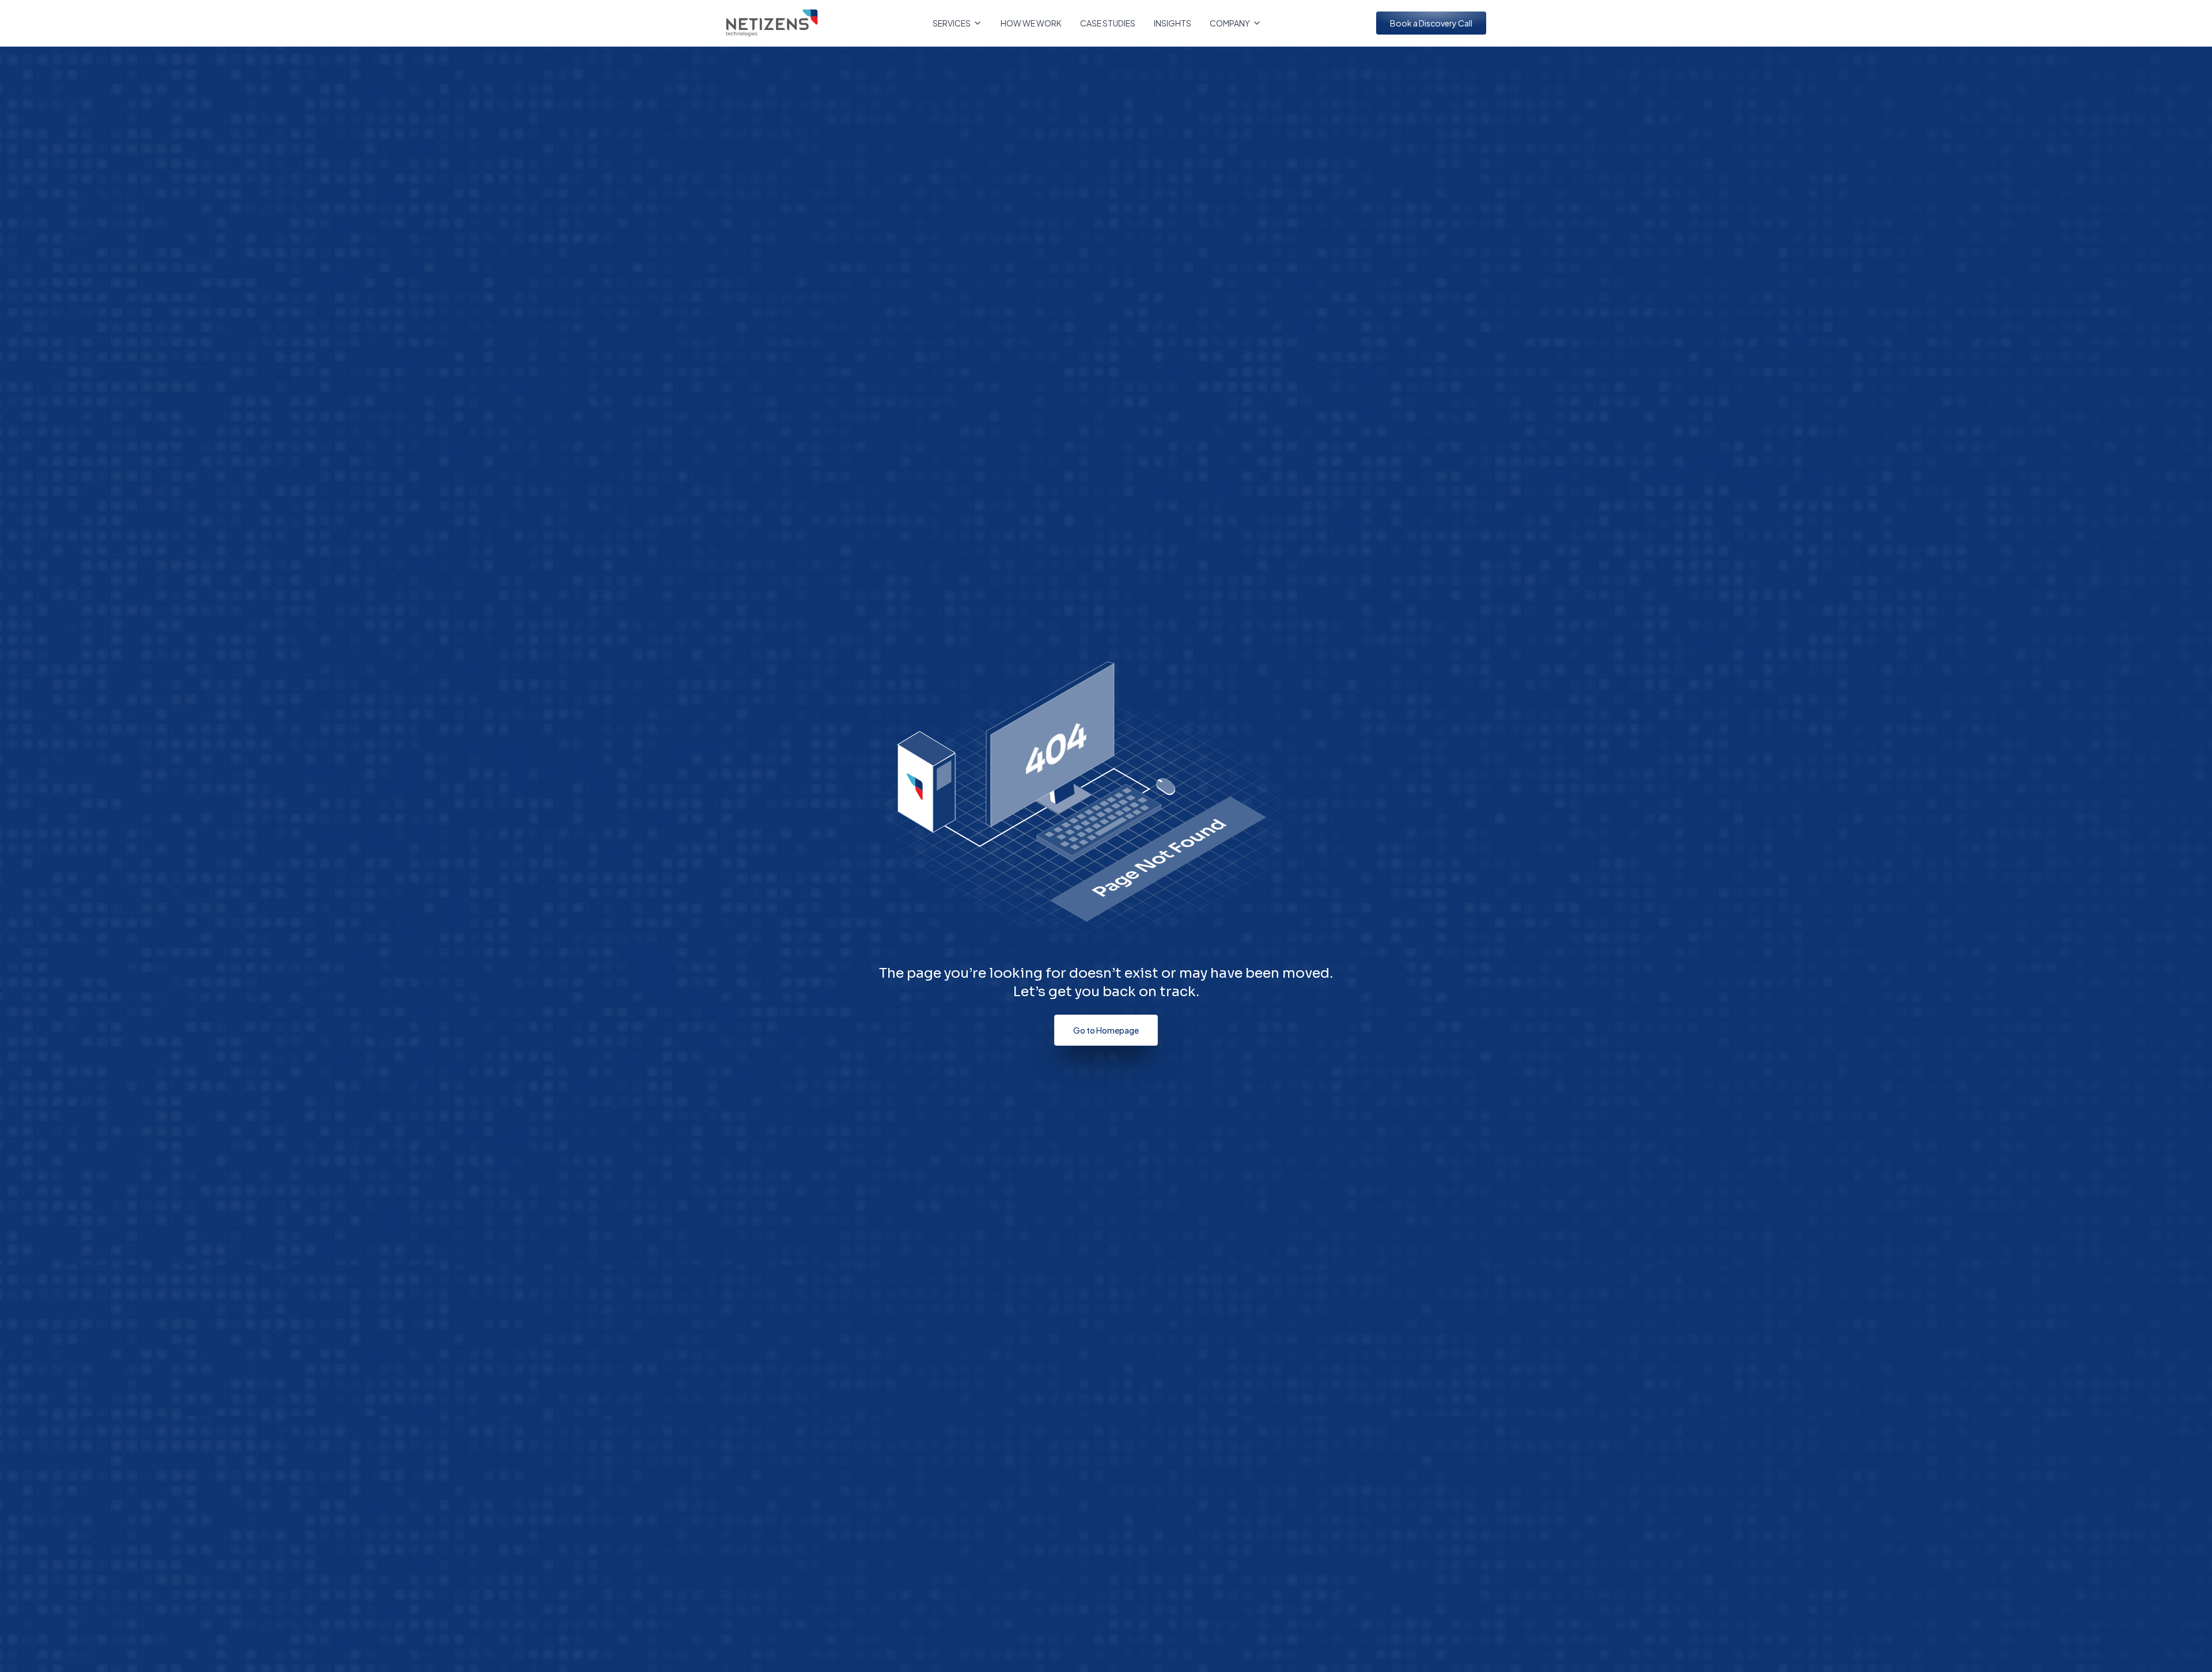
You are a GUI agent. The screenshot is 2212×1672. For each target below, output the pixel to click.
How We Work (1031, 23)
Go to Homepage (1106, 1030)
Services (952, 23)
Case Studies (1108, 23)
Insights (1173, 23)
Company (1230, 23)
